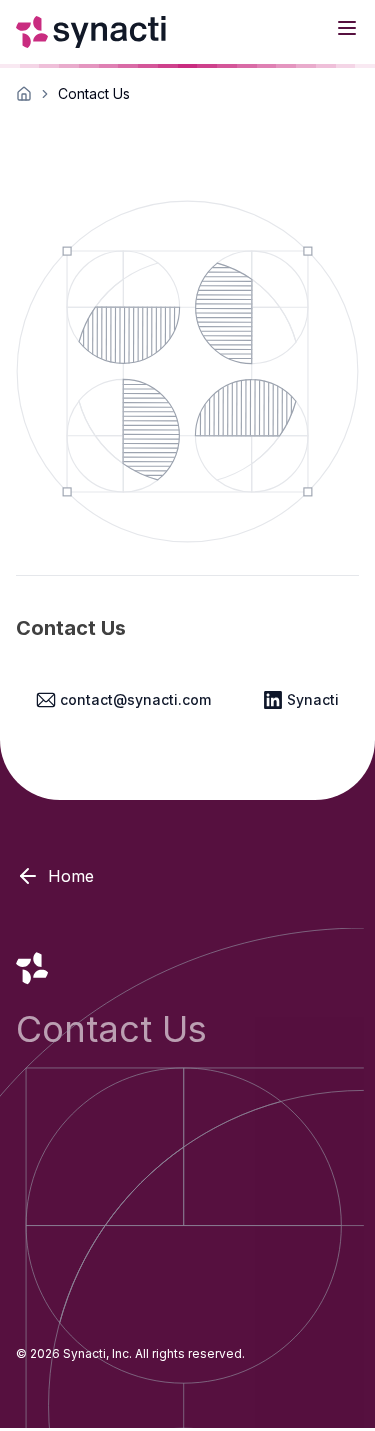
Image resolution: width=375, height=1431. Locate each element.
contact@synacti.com (135, 699)
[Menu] (347, 28)
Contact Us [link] (94, 93)
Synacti (313, 699)
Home (71, 876)
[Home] (93, 32)
